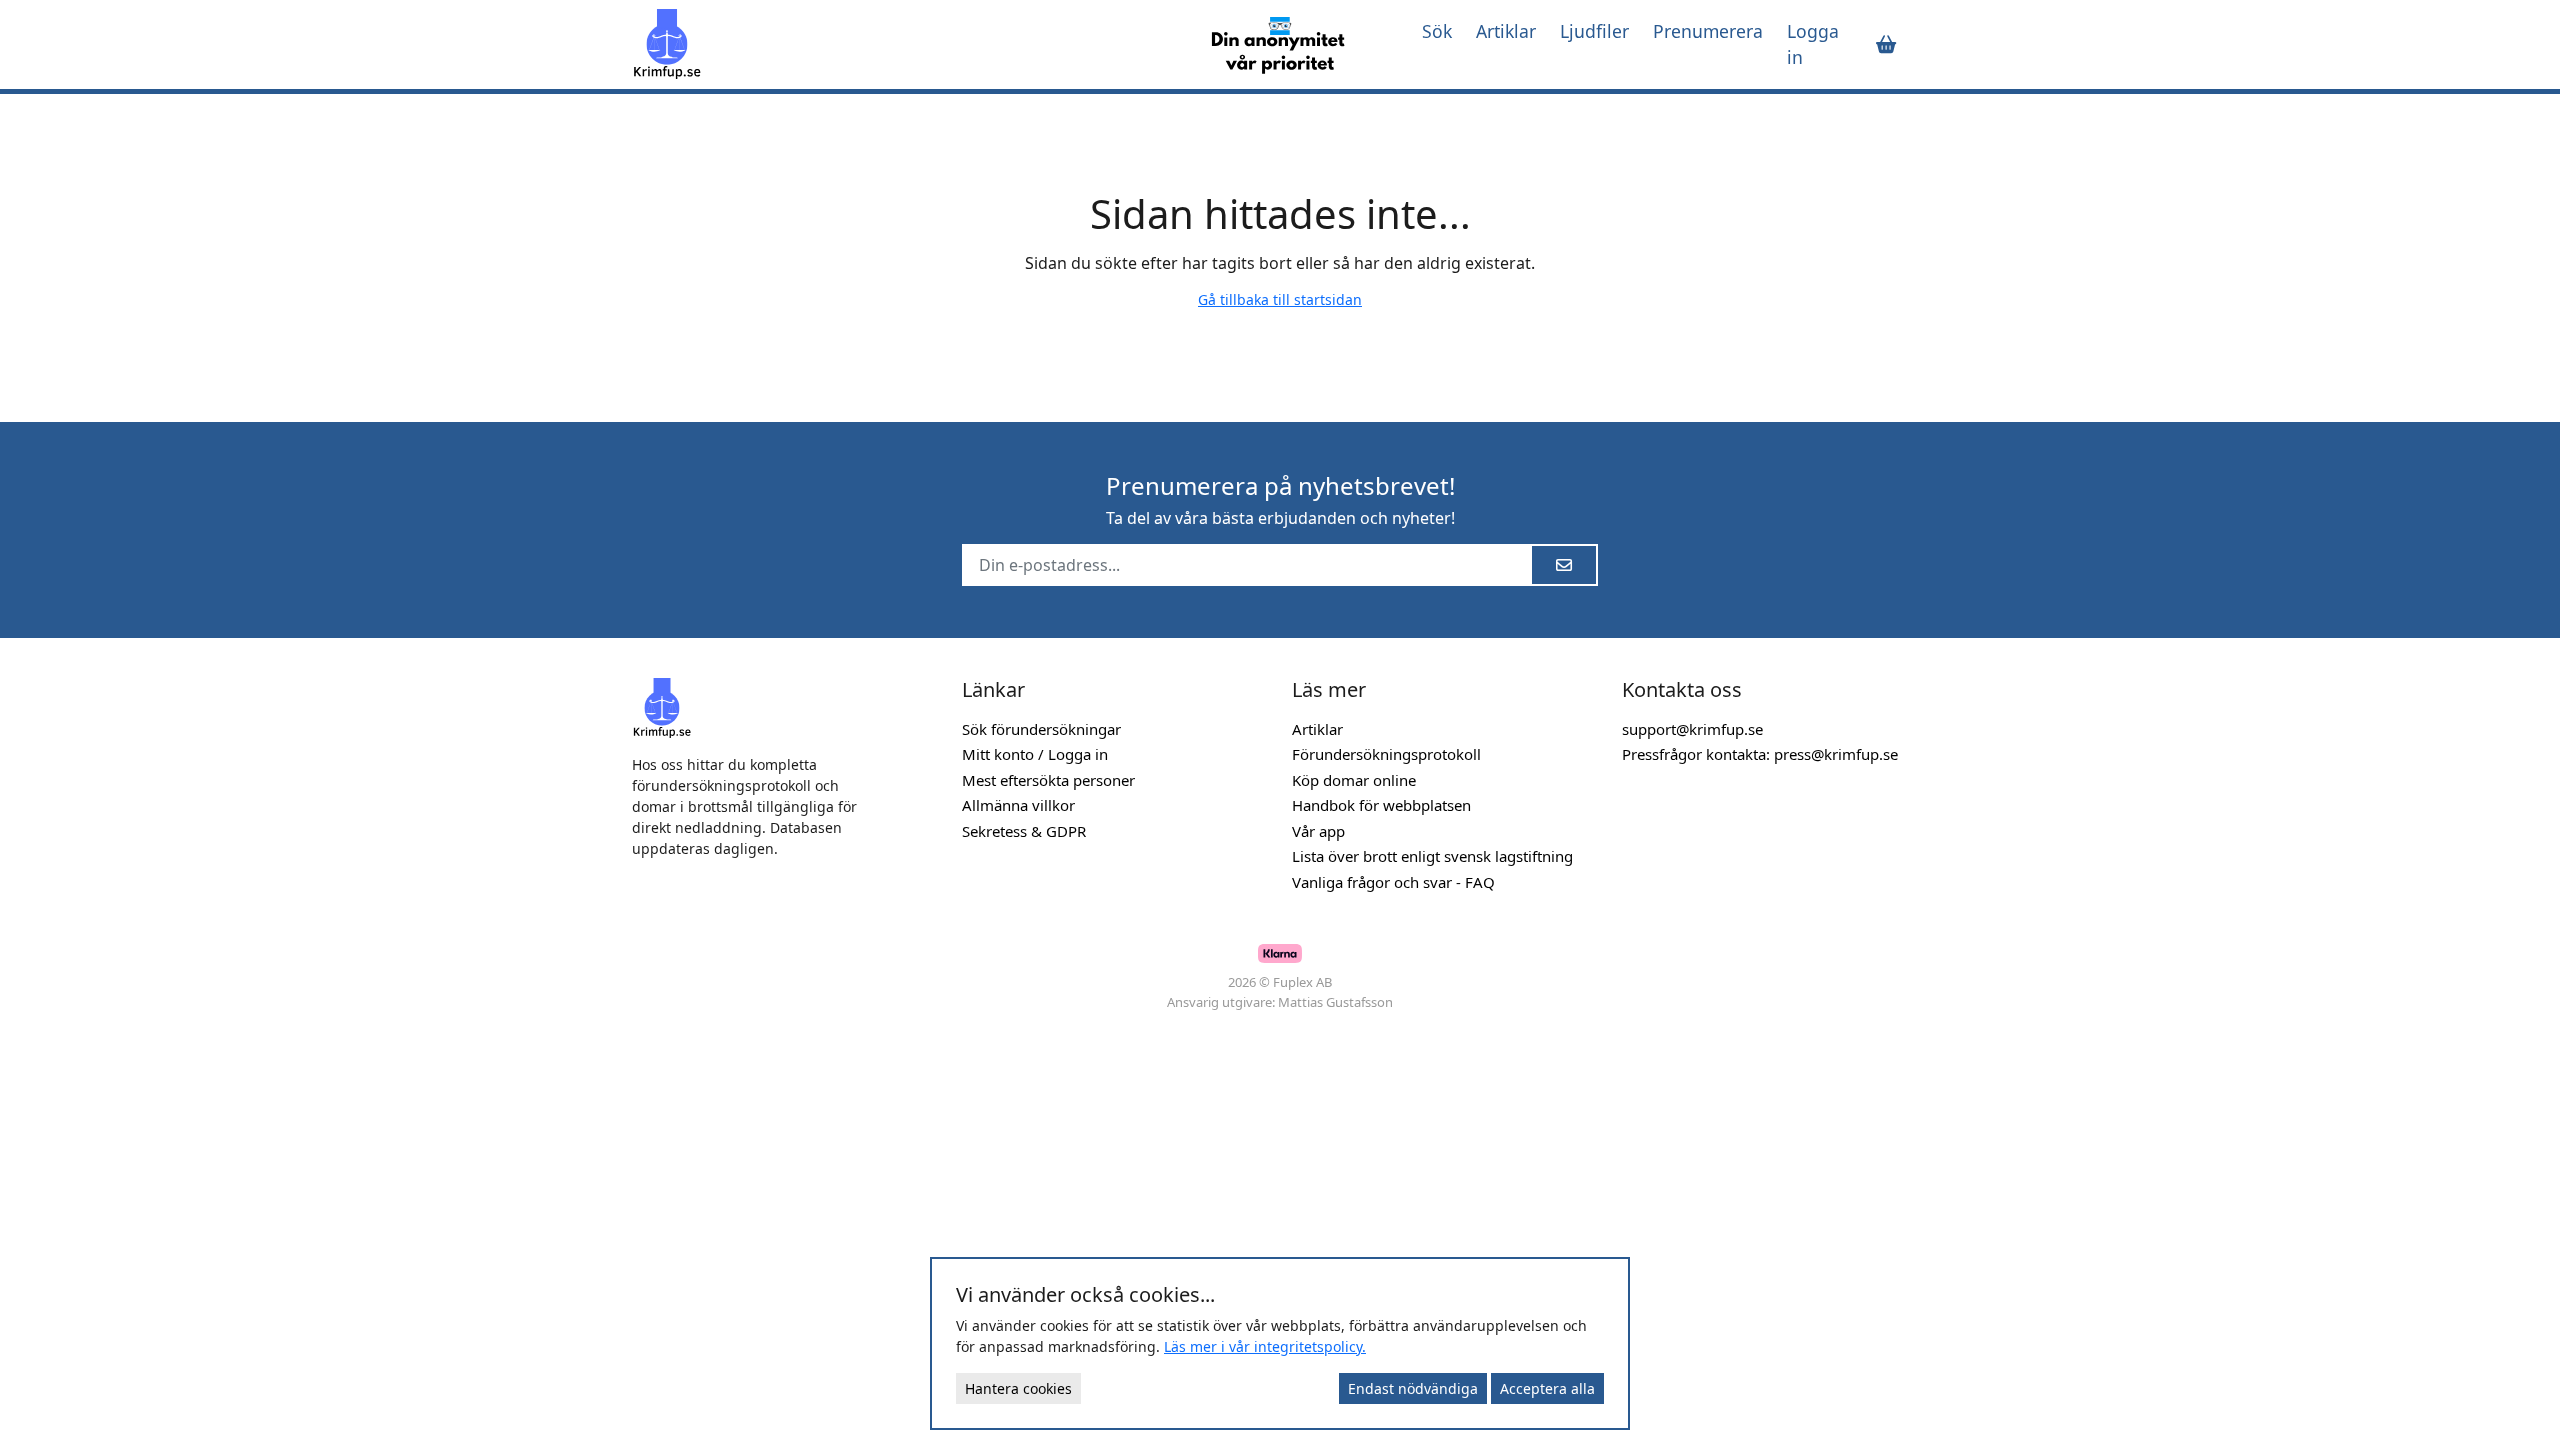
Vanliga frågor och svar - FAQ (1393, 882)
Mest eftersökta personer (1048, 780)
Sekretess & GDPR (1024, 831)
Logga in (1813, 44)
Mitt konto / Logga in (1035, 754)
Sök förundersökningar (1041, 729)
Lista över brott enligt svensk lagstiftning (1432, 856)
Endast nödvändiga (1413, 1388)
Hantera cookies (1018, 1388)
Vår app (1318, 831)
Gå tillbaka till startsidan (1280, 299)
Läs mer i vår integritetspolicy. (1265, 1346)
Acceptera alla (1547, 1388)
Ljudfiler (1594, 31)
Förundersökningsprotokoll (1386, 754)
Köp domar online (1354, 780)
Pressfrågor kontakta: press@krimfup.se (1760, 754)
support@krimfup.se (1692, 729)
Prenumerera (1708, 31)
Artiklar (1506, 31)
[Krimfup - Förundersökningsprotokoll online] (902, 44)
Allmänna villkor (1018, 805)
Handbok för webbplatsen (1381, 805)
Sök (1437, 31)
